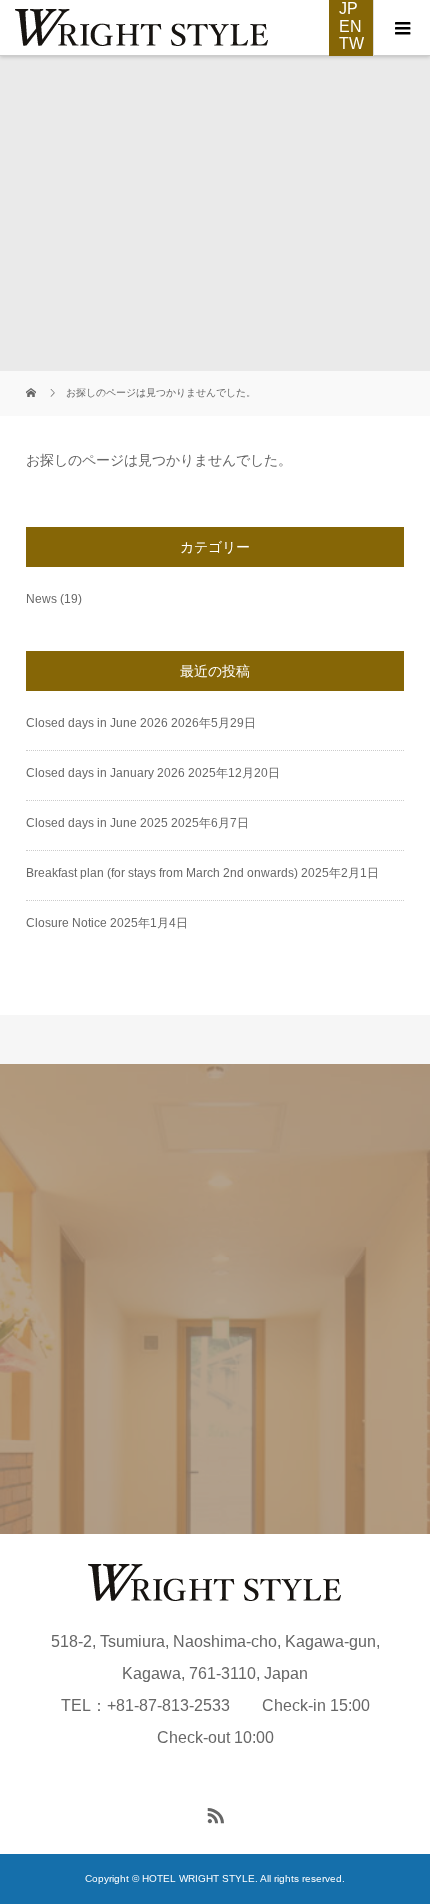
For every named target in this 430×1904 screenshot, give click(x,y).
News (41, 599)
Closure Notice (66, 923)
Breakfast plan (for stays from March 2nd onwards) (162, 873)
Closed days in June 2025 (97, 823)
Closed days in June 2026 (97, 723)
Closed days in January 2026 (105, 773)
